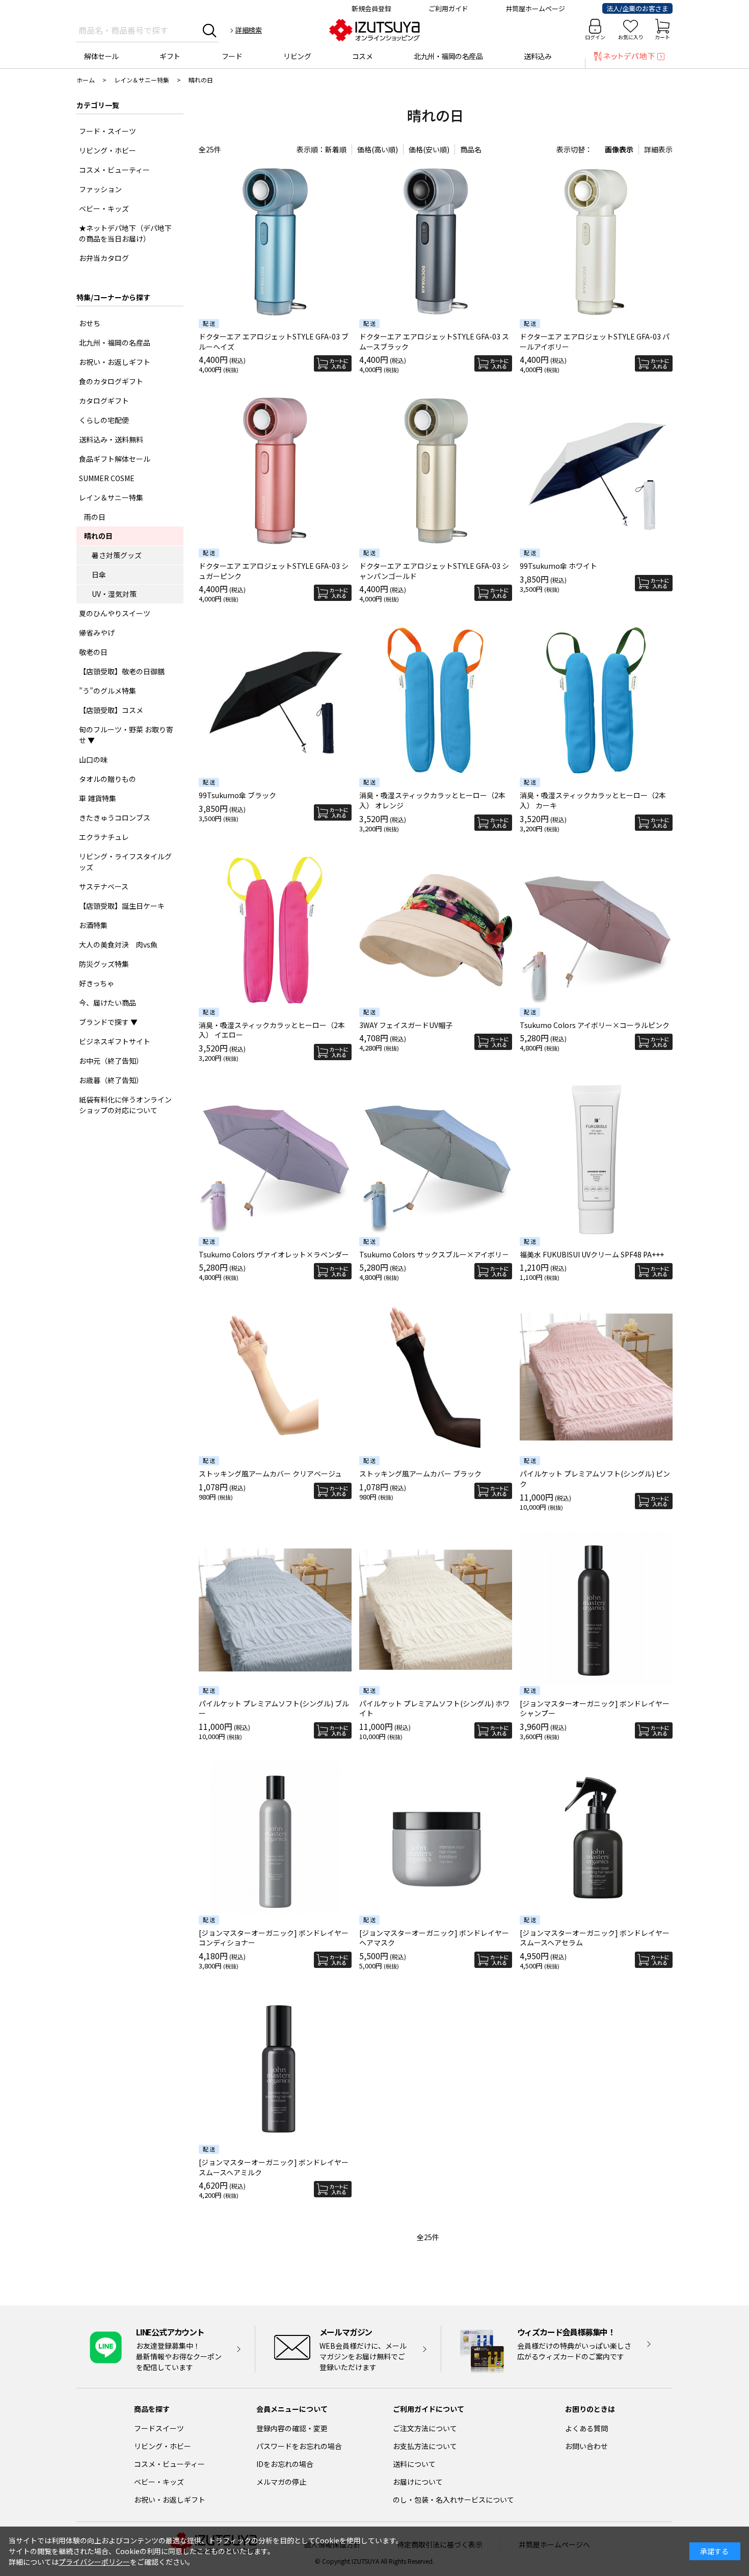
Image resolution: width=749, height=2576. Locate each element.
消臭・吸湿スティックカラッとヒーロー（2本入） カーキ (593, 800)
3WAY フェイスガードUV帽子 (406, 1025)
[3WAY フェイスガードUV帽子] (436, 930)
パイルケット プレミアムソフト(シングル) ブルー (274, 1708)
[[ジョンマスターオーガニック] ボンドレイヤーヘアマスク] (436, 1838)
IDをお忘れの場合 (285, 2464)
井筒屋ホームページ (535, 8)
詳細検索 (249, 30)
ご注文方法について (425, 2428)
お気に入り (631, 37)
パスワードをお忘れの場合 (299, 2446)
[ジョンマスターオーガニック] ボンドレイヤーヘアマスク (434, 1938)
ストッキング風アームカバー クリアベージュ (270, 1474)
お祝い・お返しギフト (170, 2500)
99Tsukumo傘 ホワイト (558, 566)
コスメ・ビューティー (169, 2464)
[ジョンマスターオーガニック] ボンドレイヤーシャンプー (595, 1708)
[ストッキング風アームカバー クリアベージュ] (275, 1379)
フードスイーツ (159, 2428)
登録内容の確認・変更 (292, 2428)
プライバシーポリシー (94, 2562)
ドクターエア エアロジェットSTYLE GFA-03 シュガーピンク (274, 571)
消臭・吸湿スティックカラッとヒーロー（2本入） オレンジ (432, 800)
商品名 (471, 149)
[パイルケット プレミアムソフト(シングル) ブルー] (275, 1609)
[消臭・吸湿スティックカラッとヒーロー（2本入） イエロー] (275, 930)
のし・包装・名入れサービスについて (453, 2500)
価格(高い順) (378, 149)
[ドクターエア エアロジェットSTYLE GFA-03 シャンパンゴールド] (436, 471)
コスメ (363, 56)
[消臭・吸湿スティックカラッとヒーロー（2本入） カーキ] (596, 700)
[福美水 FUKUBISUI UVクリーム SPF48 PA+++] (596, 1160)
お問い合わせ (586, 2446)
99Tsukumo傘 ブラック (237, 795)
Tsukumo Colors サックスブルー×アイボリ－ (434, 1254)
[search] (210, 30)
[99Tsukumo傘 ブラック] (275, 700)
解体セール (101, 56)
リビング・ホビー (163, 2446)
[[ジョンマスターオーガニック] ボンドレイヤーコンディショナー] (275, 1838)
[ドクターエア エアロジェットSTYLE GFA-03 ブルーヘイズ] (275, 242)
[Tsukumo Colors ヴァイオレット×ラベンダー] (275, 1160)
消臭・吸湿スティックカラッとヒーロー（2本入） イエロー (272, 1030)
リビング (297, 56)
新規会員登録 (371, 8)
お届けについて (418, 2482)
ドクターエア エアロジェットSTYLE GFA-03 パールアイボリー (595, 341)
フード (232, 56)
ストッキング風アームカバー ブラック (420, 1474)
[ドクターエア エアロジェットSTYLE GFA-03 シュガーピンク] (275, 471)
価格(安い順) (429, 149)
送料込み (538, 56)
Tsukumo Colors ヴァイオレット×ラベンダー (274, 1254)
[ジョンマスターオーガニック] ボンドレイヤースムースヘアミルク (274, 2167)
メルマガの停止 (281, 2482)
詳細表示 (658, 149)
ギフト (170, 56)
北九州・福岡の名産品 (448, 56)
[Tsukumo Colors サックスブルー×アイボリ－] (436, 1160)
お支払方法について (425, 2446)
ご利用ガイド (448, 8)
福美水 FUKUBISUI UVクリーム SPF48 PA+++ (592, 1254)
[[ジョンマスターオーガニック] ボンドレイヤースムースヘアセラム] (596, 1838)
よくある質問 (586, 2428)
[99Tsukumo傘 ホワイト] (596, 471)
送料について (414, 2464)
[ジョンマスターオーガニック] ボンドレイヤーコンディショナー (274, 1938)
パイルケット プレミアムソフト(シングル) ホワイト (434, 1708)
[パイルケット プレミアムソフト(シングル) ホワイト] (436, 1609)
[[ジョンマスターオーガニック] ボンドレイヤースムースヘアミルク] (275, 2067)
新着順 (336, 149)
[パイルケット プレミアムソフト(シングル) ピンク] (596, 1379)
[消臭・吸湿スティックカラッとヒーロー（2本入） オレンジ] (436, 700)
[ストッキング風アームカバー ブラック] (436, 1379)
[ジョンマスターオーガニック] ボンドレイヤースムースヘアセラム (595, 1938)
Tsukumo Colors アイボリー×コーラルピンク (595, 1025)
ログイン (595, 37)
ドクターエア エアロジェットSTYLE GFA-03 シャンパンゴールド (434, 571)
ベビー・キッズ (159, 2482)
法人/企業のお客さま (637, 8)
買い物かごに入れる (333, 363)
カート (662, 37)
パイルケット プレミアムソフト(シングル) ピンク (595, 1479)
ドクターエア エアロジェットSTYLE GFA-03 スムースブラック (434, 341)
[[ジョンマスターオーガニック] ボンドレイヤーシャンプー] (596, 1609)
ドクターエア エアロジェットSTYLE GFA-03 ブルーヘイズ (274, 341)
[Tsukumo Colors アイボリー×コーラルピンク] (596, 930)
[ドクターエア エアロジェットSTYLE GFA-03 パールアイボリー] (596, 242)
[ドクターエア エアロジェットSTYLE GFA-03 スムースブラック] (436, 242)
